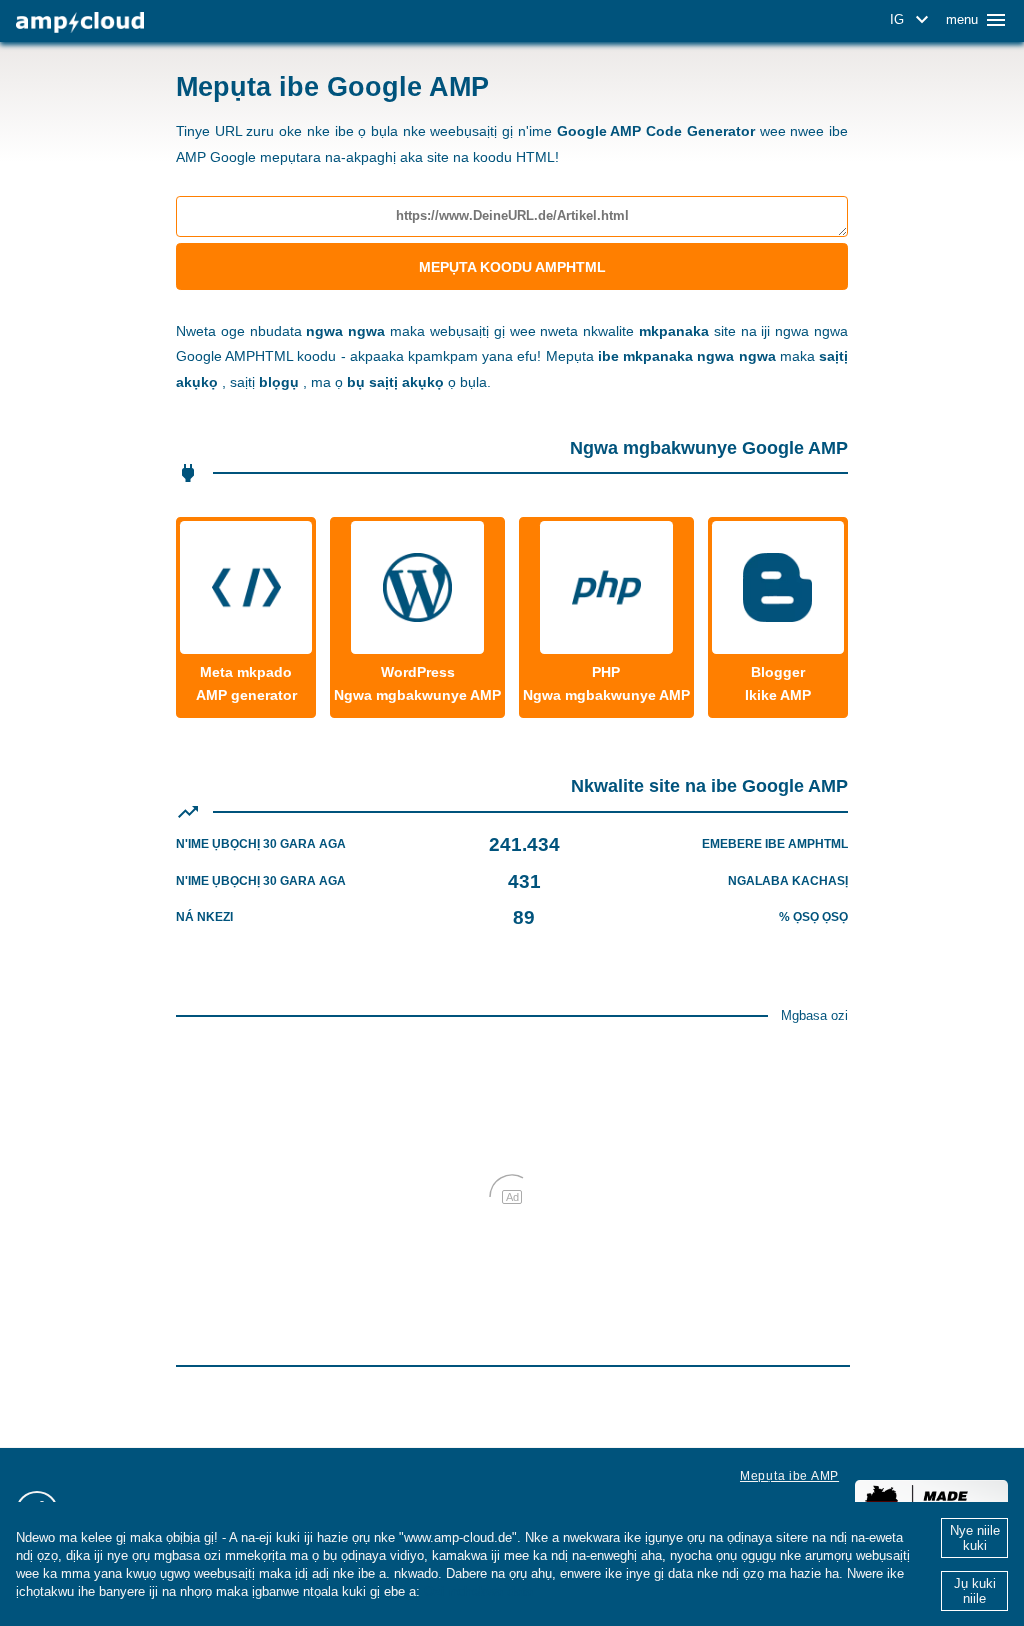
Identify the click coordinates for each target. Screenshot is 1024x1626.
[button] (912, 20)
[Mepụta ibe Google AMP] (80, 22)
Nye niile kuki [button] (975, 1538)
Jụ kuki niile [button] (975, 1591)
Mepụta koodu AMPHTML (512, 267)
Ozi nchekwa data (478, 1591)
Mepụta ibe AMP (789, 1476)
